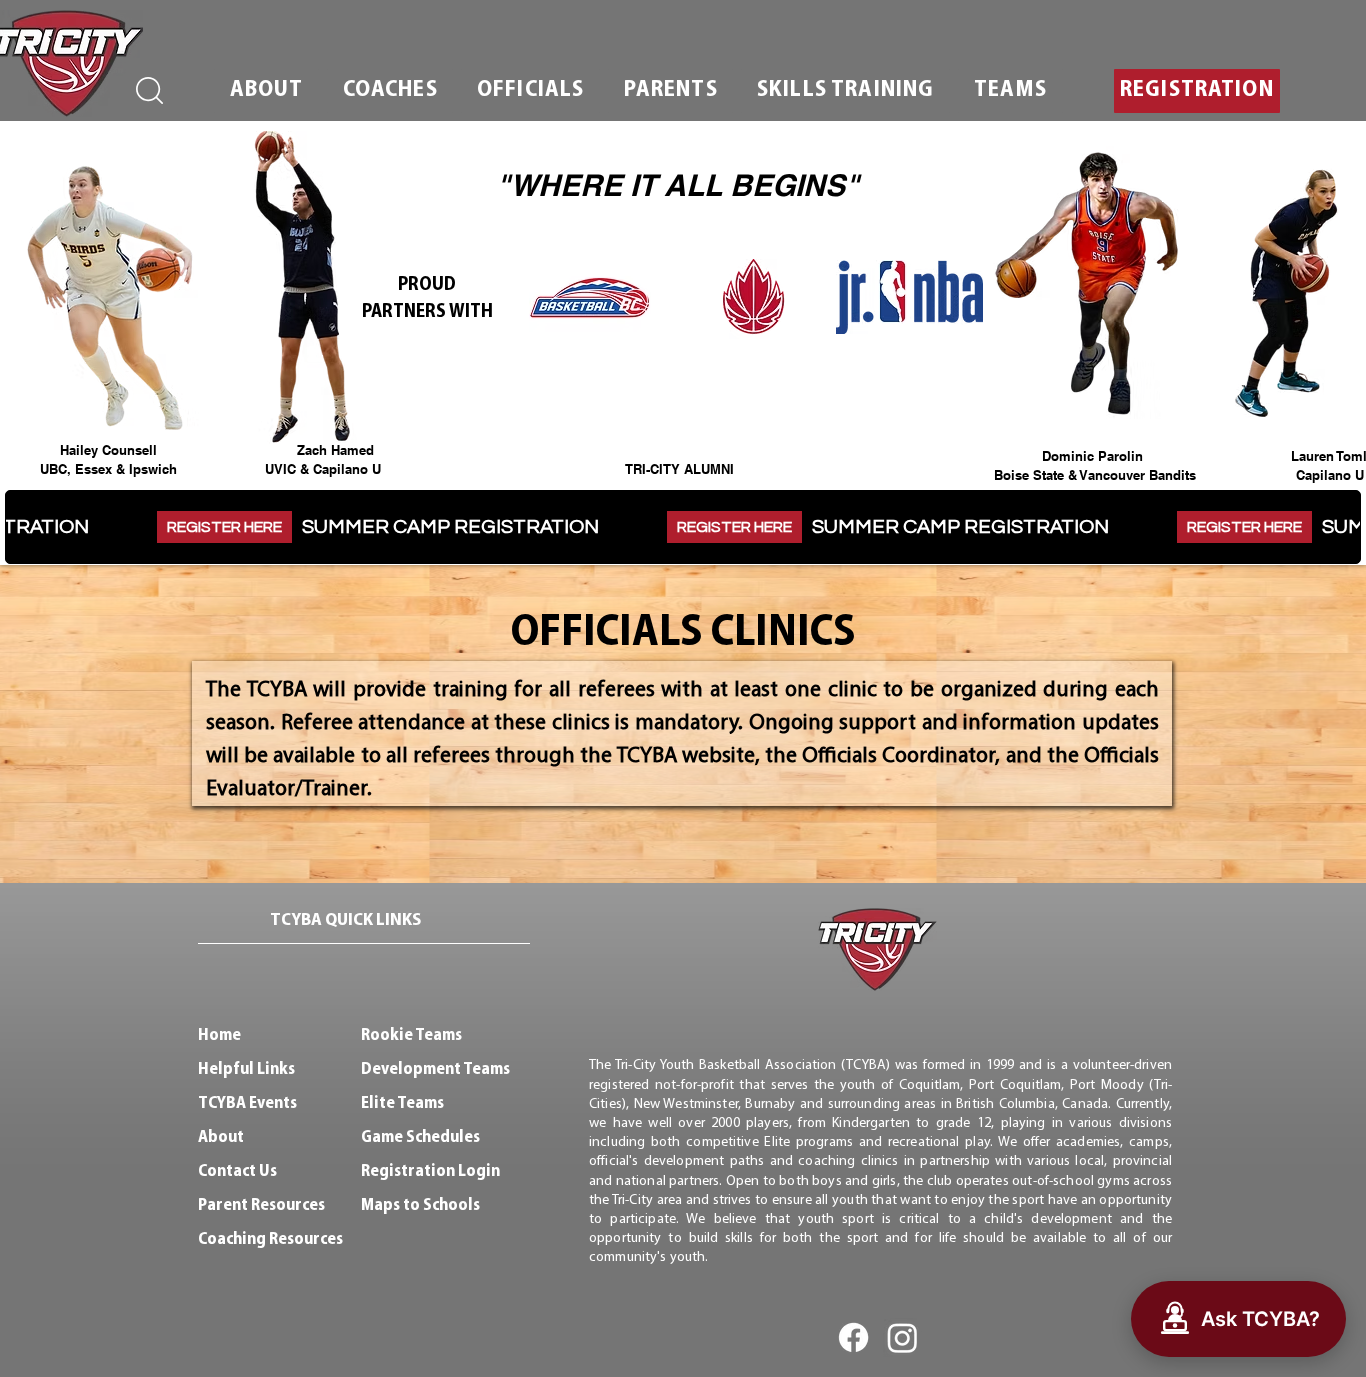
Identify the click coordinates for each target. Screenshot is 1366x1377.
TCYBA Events (247, 1103)
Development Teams (435, 1069)
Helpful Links (246, 1069)
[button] (266, 91)
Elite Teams (402, 1103)
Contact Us (237, 1171)
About (221, 1137)
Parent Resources (261, 1205)
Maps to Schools (420, 1205)
